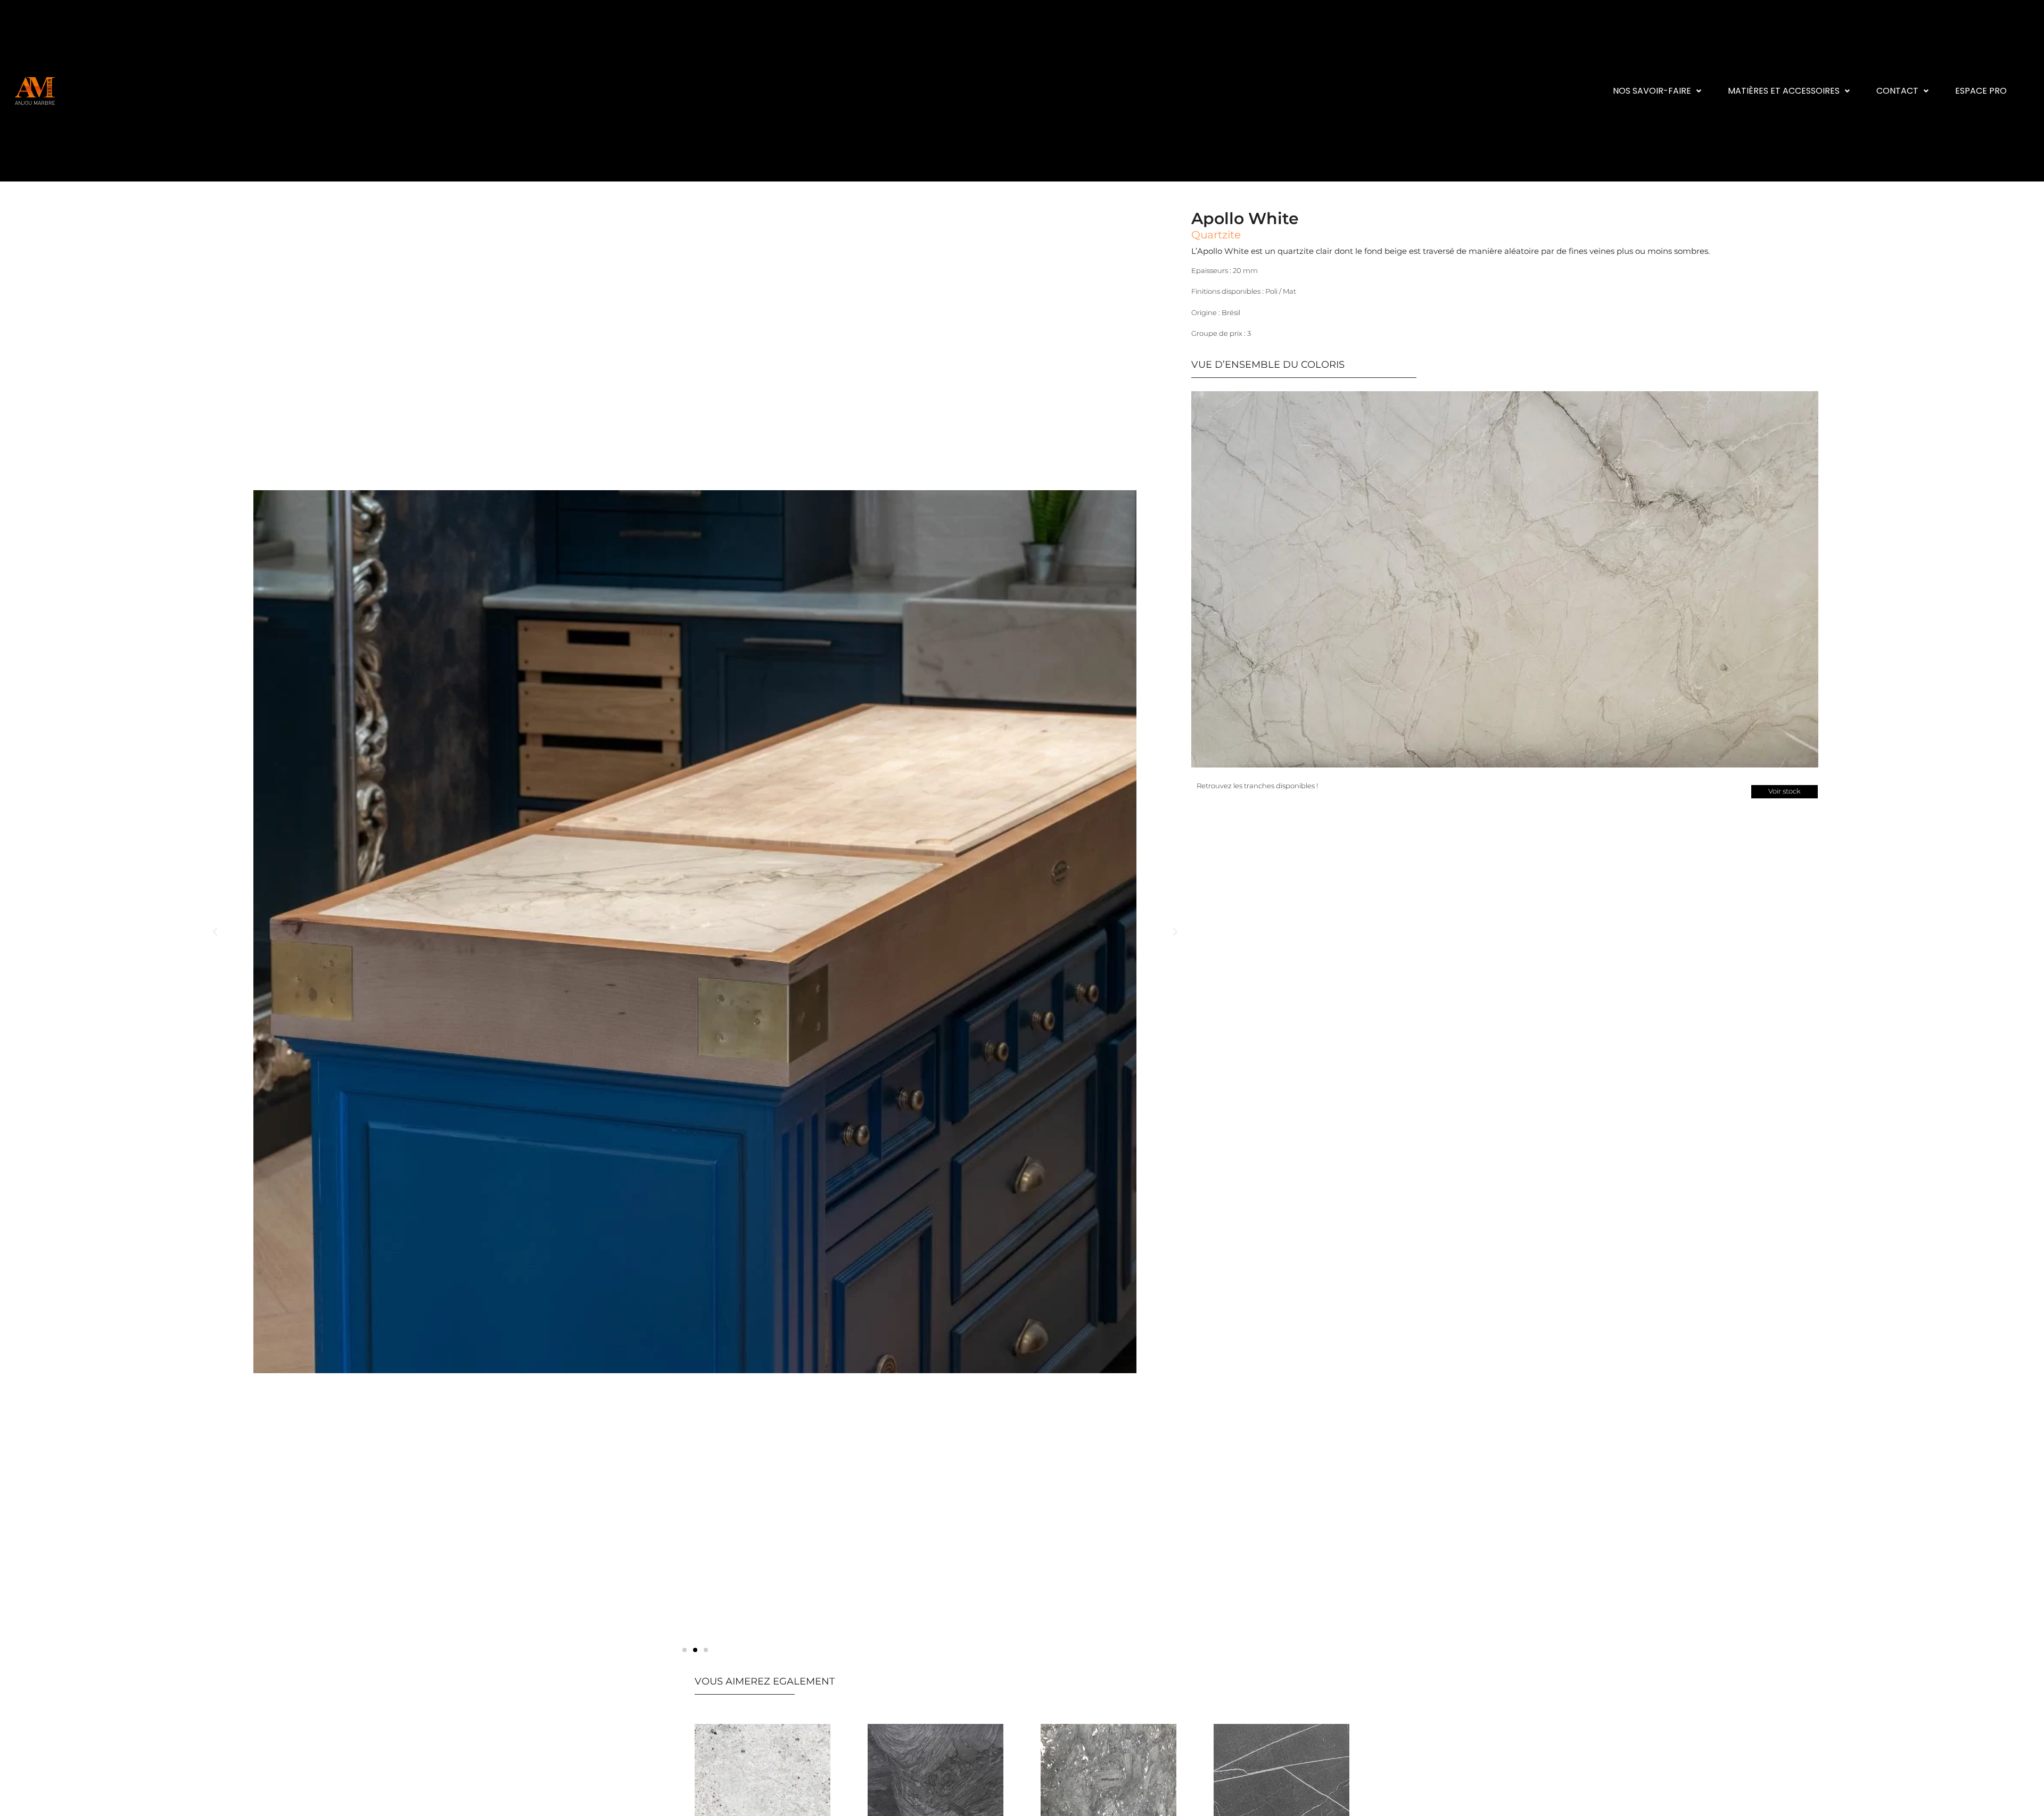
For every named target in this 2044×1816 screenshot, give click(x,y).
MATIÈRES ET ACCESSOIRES (1784, 91)
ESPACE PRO (1981, 91)
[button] (1657, 91)
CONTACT (1897, 91)
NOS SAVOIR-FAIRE (1652, 91)
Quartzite (1216, 235)
